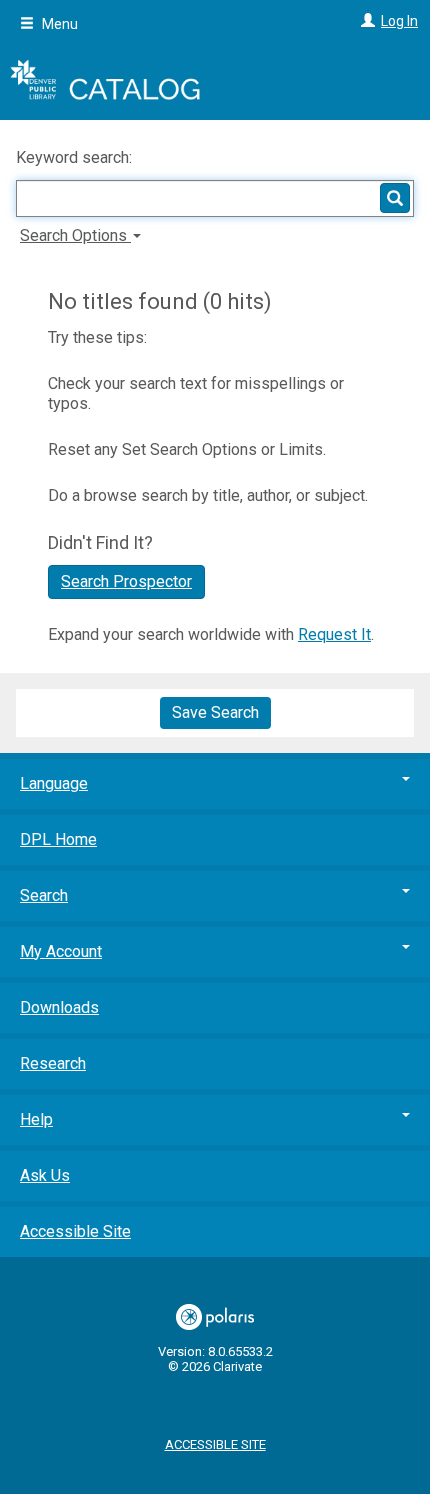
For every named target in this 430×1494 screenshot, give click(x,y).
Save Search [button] (215, 712)
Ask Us (45, 1175)
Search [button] (44, 895)
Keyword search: (76, 157)
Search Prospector (126, 581)
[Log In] (365, 21)
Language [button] (54, 783)
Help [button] (36, 1119)
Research (53, 1063)
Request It (334, 634)
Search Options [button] (75, 235)
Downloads (59, 1007)
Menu (58, 24)
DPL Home (58, 839)
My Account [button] (61, 951)
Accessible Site (75, 1231)
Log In (399, 21)
